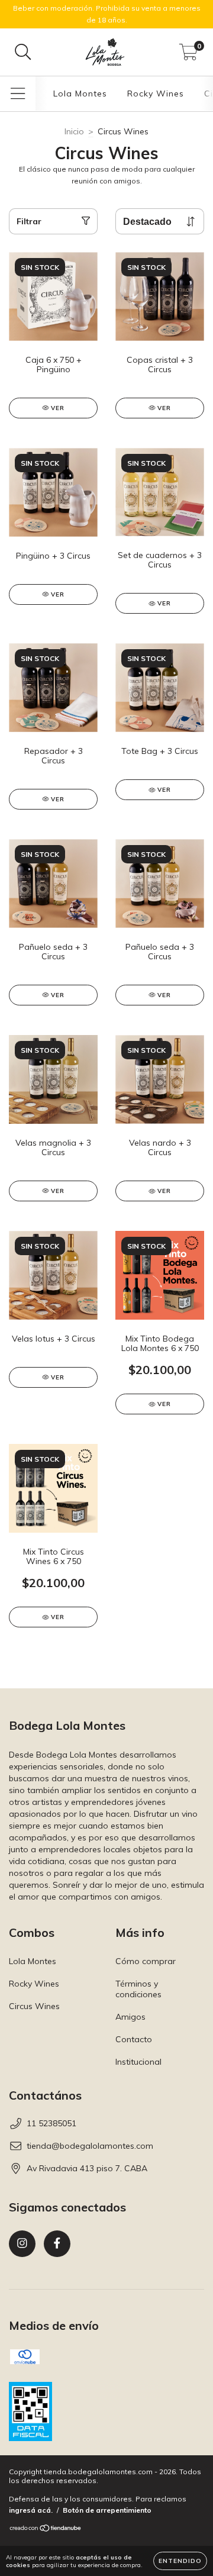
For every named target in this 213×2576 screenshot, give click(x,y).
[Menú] (18, 94)
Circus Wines (34, 2006)
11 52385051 (51, 2123)
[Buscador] (23, 52)
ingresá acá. (31, 2510)
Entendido (180, 2561)
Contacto (134, 2039)
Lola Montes (80, 94)
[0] (188, 55)
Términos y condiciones (138, 1989)
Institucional (138, 2062)
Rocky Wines (156, 94)
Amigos (130, 2017)
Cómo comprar (146, 1961)
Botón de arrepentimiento (107, 2510)
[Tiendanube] (46, 2530)
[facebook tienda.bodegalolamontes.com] (57, 2244)
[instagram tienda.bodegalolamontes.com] (22, 2244)
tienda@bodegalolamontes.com (90, 2146)
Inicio (74, 131)
